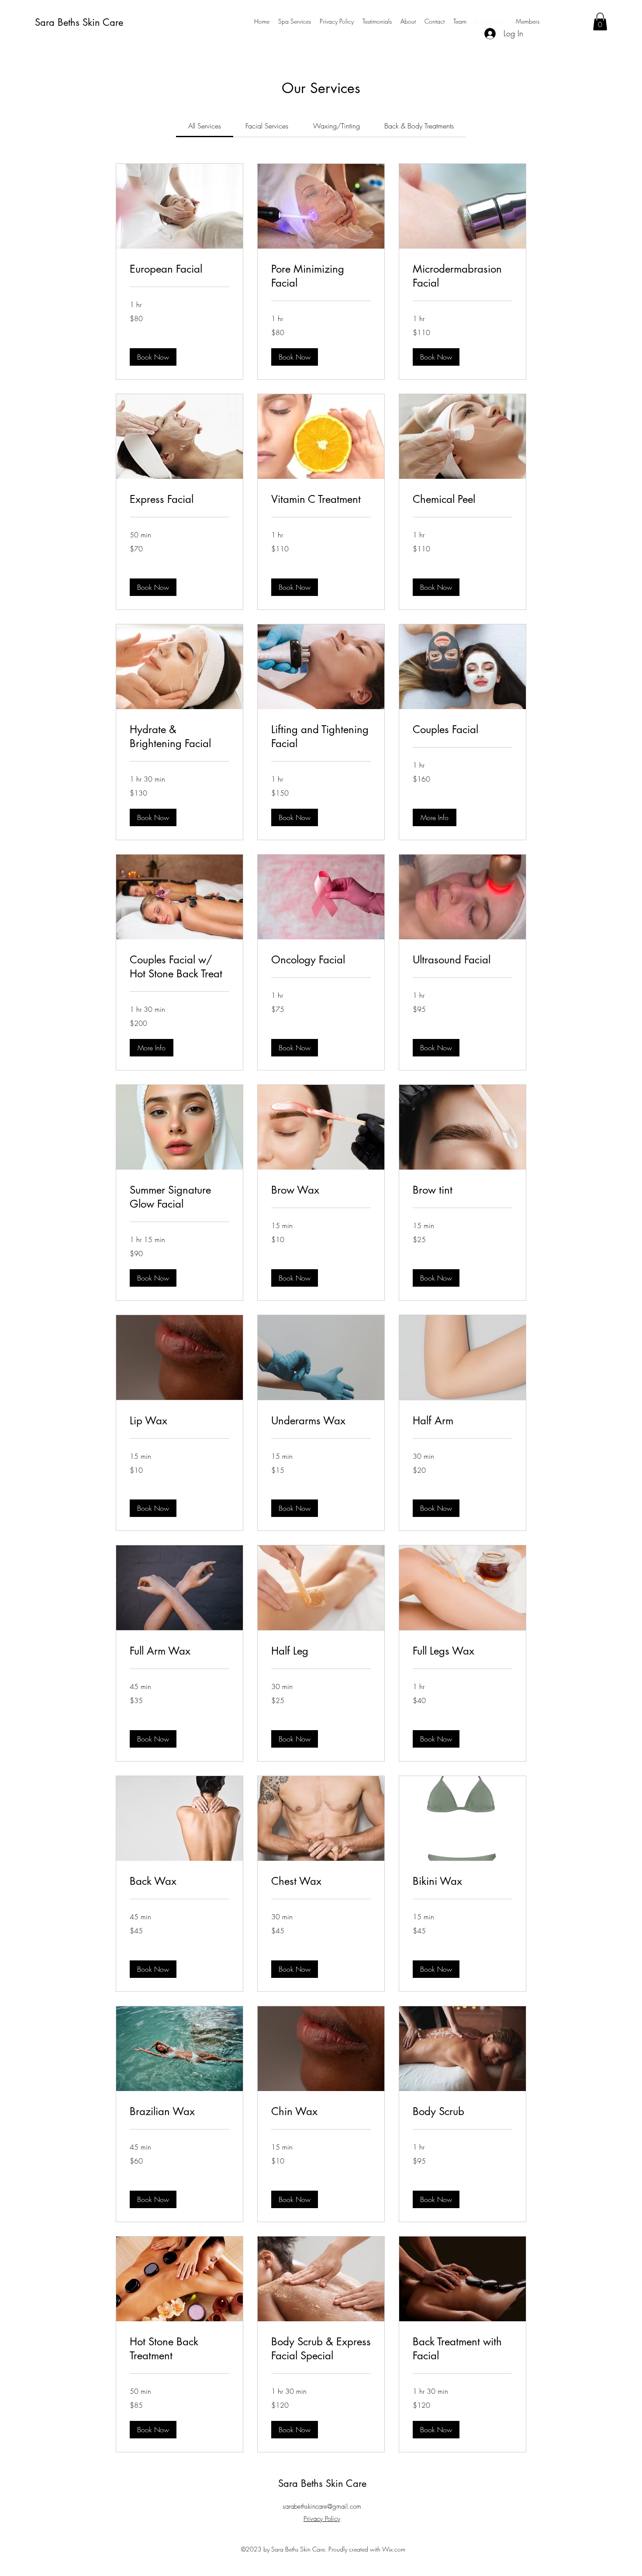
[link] (205, 126)
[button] (600, 22)
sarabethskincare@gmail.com (322, 2507)
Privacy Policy (322, 2519)
